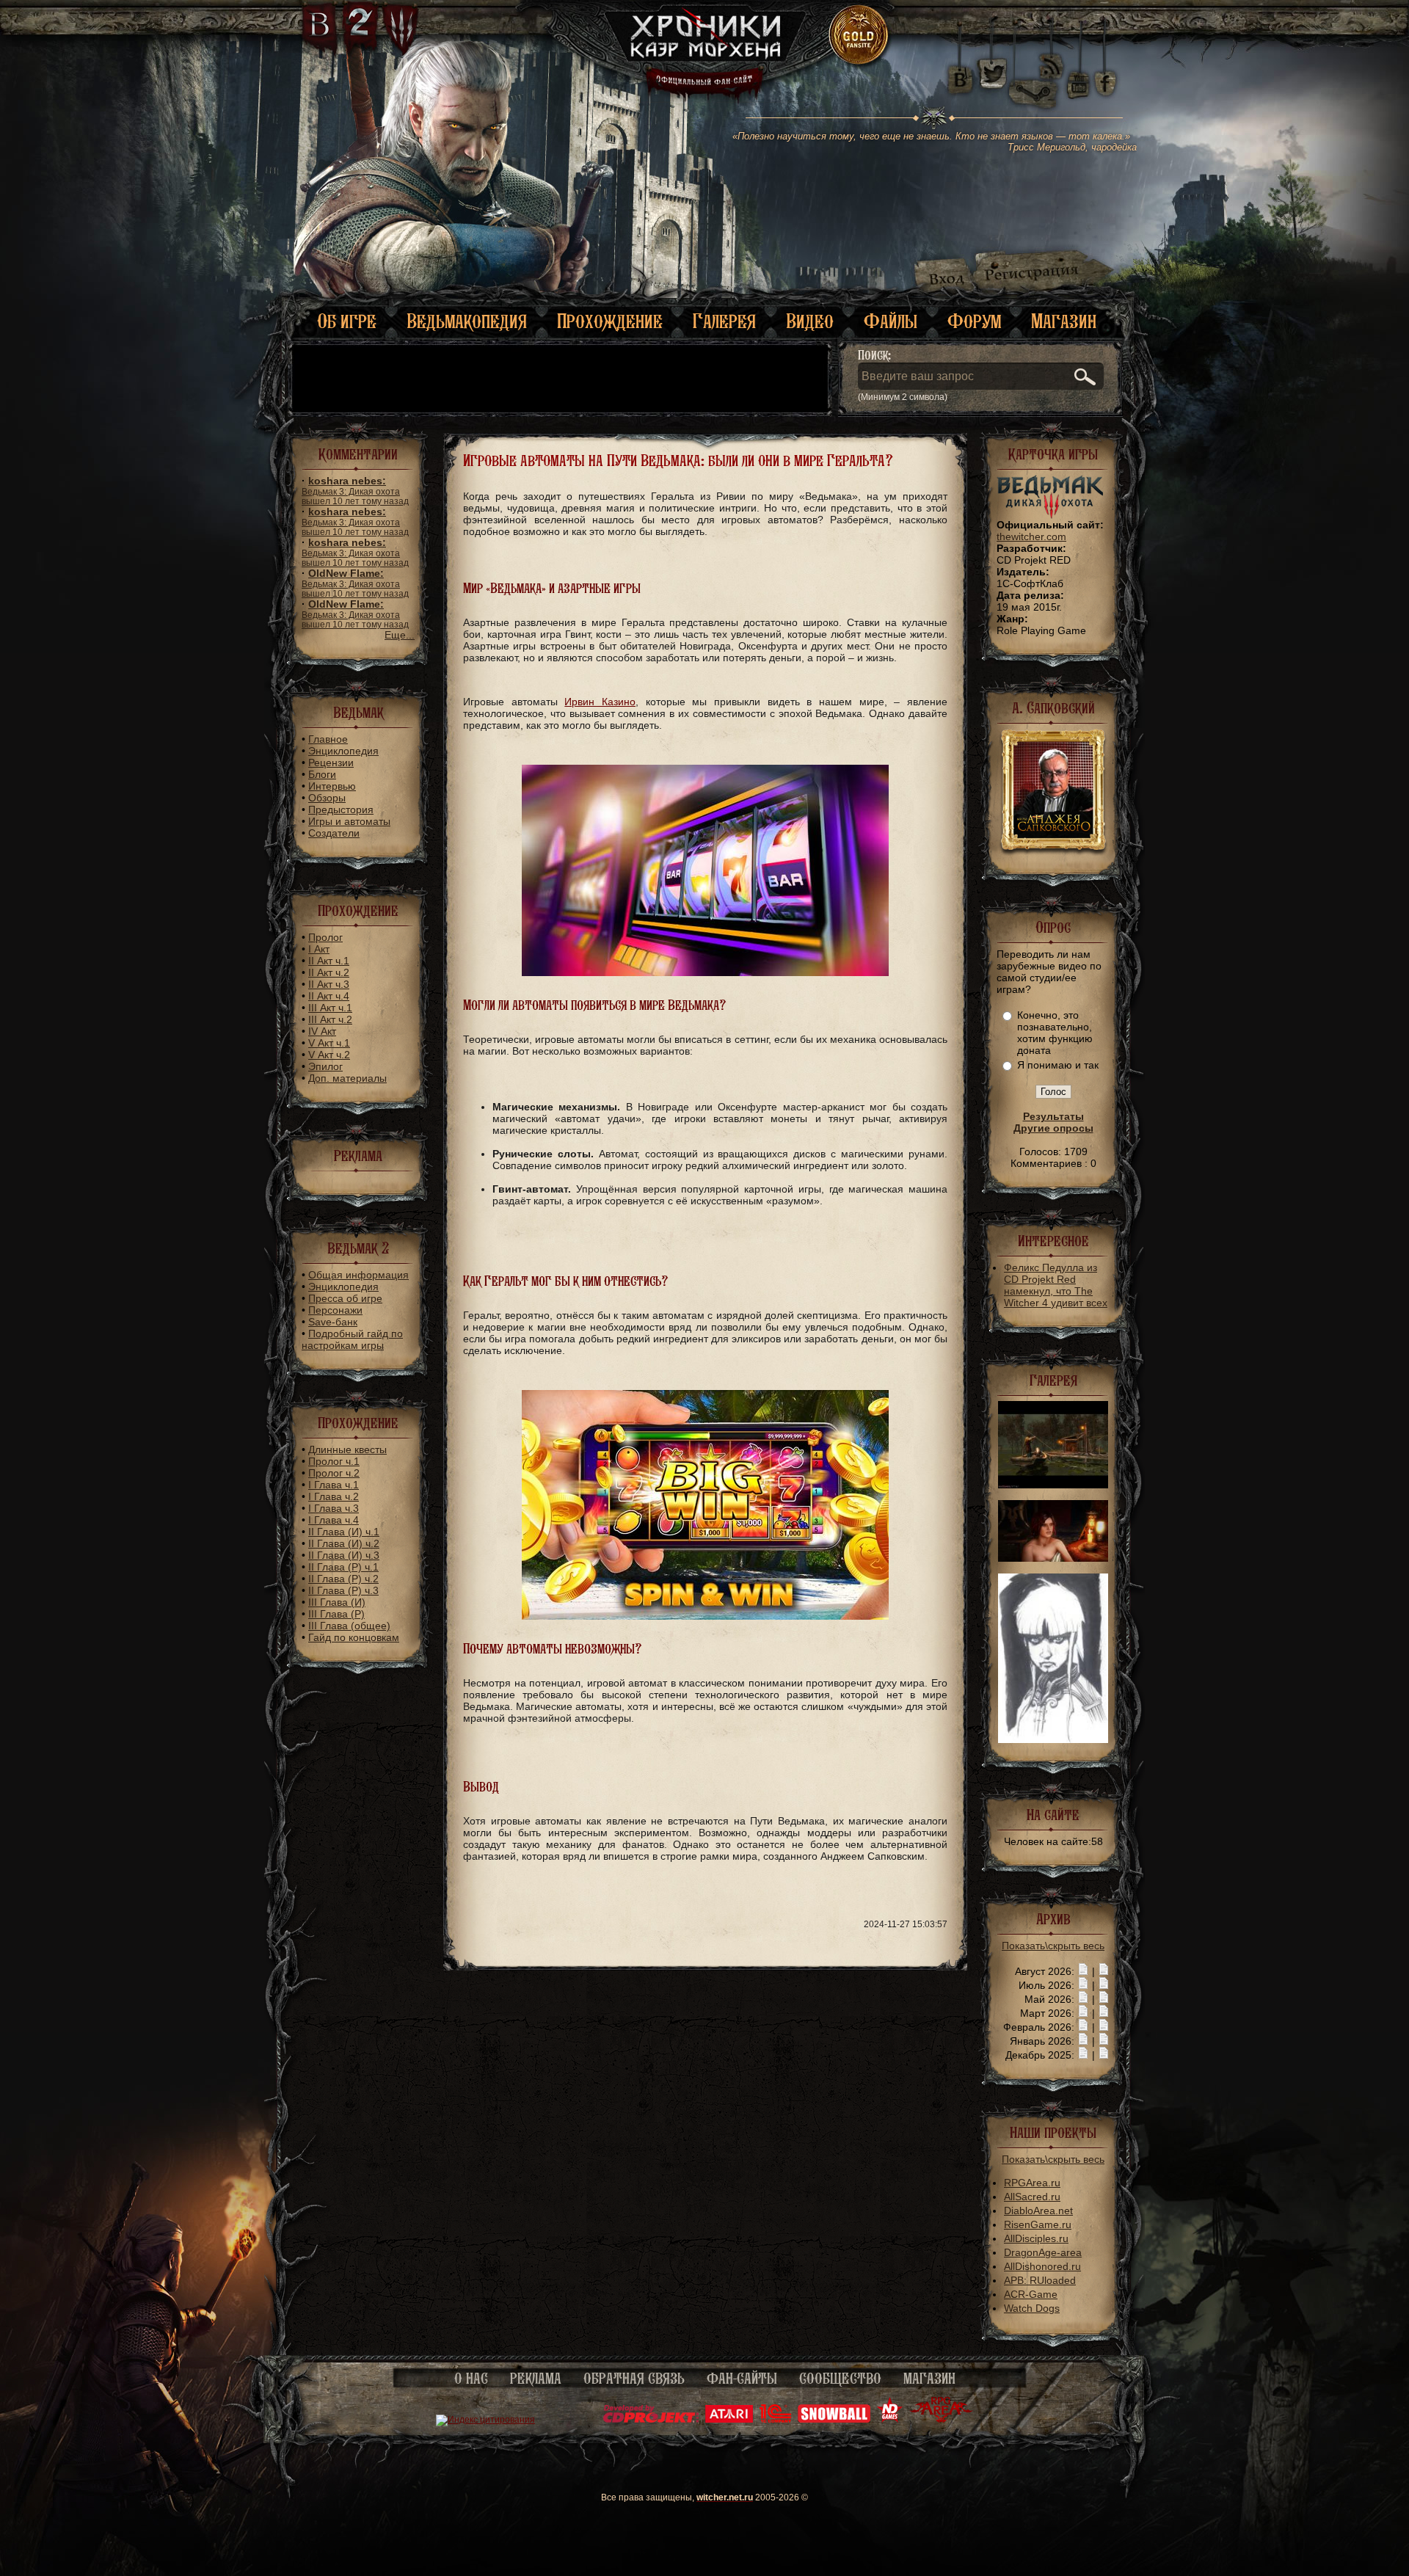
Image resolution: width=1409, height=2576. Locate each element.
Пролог (325, 937)
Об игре (347, 321)
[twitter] (991, 73)
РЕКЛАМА (536, 2379)
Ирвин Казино (600, 702)
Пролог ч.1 (334, 1461)
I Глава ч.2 (334, 1496)
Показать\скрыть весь (1053, 1946)
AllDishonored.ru (1042, 2266)
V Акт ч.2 (329, 1055)
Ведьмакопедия (467, 321)
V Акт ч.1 (329, 1043)
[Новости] (1083, 1971)
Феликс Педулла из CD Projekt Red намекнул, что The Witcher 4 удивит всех (1056, 1285)
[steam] (1036, 73)
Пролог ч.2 (334, 1473)
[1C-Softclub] (775, 2420)
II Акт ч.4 (329, 996)
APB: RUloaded (1040, 2280)
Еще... (400, 635)
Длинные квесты (347, 1449)
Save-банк (333, 1322)
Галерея (724, 321)
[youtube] (1078, 73)
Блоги (322, 774)
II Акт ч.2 (329, 972)
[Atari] (729, 2420)
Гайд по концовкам (354, 1637)
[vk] (960, 73)
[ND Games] (890, 2420)
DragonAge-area (1043, 2252)
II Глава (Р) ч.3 (343, 1590)
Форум (974, 321)
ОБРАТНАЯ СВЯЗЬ (634, 2379)
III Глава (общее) (349, 1626)
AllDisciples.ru (1036, 2238)
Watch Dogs (1032, 2308)
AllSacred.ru (1032, 2197)
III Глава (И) (337, 1602)
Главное (328, 739)
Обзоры (327, 798)
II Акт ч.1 (329, 961)
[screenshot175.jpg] (1053, 1739)
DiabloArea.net (1038, 2211)
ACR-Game (1031, 2294)
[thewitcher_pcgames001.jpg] (1053, 1485)
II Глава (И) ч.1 (344, 1532)
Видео (810, 321)
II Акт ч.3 (329, 984)
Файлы (891, 321)
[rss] (1052, 57)
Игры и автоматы (349, 821)
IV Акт (322, 1031)
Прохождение (610, 321)
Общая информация (358, 1275)
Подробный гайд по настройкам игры (352, 1339)
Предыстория (341, 809)
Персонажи (335, 1310)
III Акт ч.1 (330, 1008)
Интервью (332, 786)
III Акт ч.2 (330, 1019)
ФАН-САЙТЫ (742, 2379)
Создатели (334, 833)
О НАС (471, 2379)
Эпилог (325, 1066)
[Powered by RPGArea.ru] (941, 2420)
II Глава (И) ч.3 (344, 1555)
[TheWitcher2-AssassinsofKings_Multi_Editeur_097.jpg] (1053, 1558)
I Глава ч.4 (334, 1520)
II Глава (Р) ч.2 (343, 1579)
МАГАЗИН (929, 2379)
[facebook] (1106, 73)
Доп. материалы (347, 1078)
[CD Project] (651, 2420)
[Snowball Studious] (834, 2420)
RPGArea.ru (1032, 2183)
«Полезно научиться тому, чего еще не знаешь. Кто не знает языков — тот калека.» (935, 142)
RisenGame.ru (1038, 2224)
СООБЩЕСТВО (840, 2379)
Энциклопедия (343, 751)
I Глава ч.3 (334, 1508)
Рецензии (331, 763)
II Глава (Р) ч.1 (343, 1567)
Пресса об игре (345, 1298)
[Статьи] (1104, 1971)
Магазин (1064, 321)
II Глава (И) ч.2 (344, 1543)
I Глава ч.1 (334, 1485)
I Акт (319, 949)
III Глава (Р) (336, 1614)
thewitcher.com (1031, 536)
